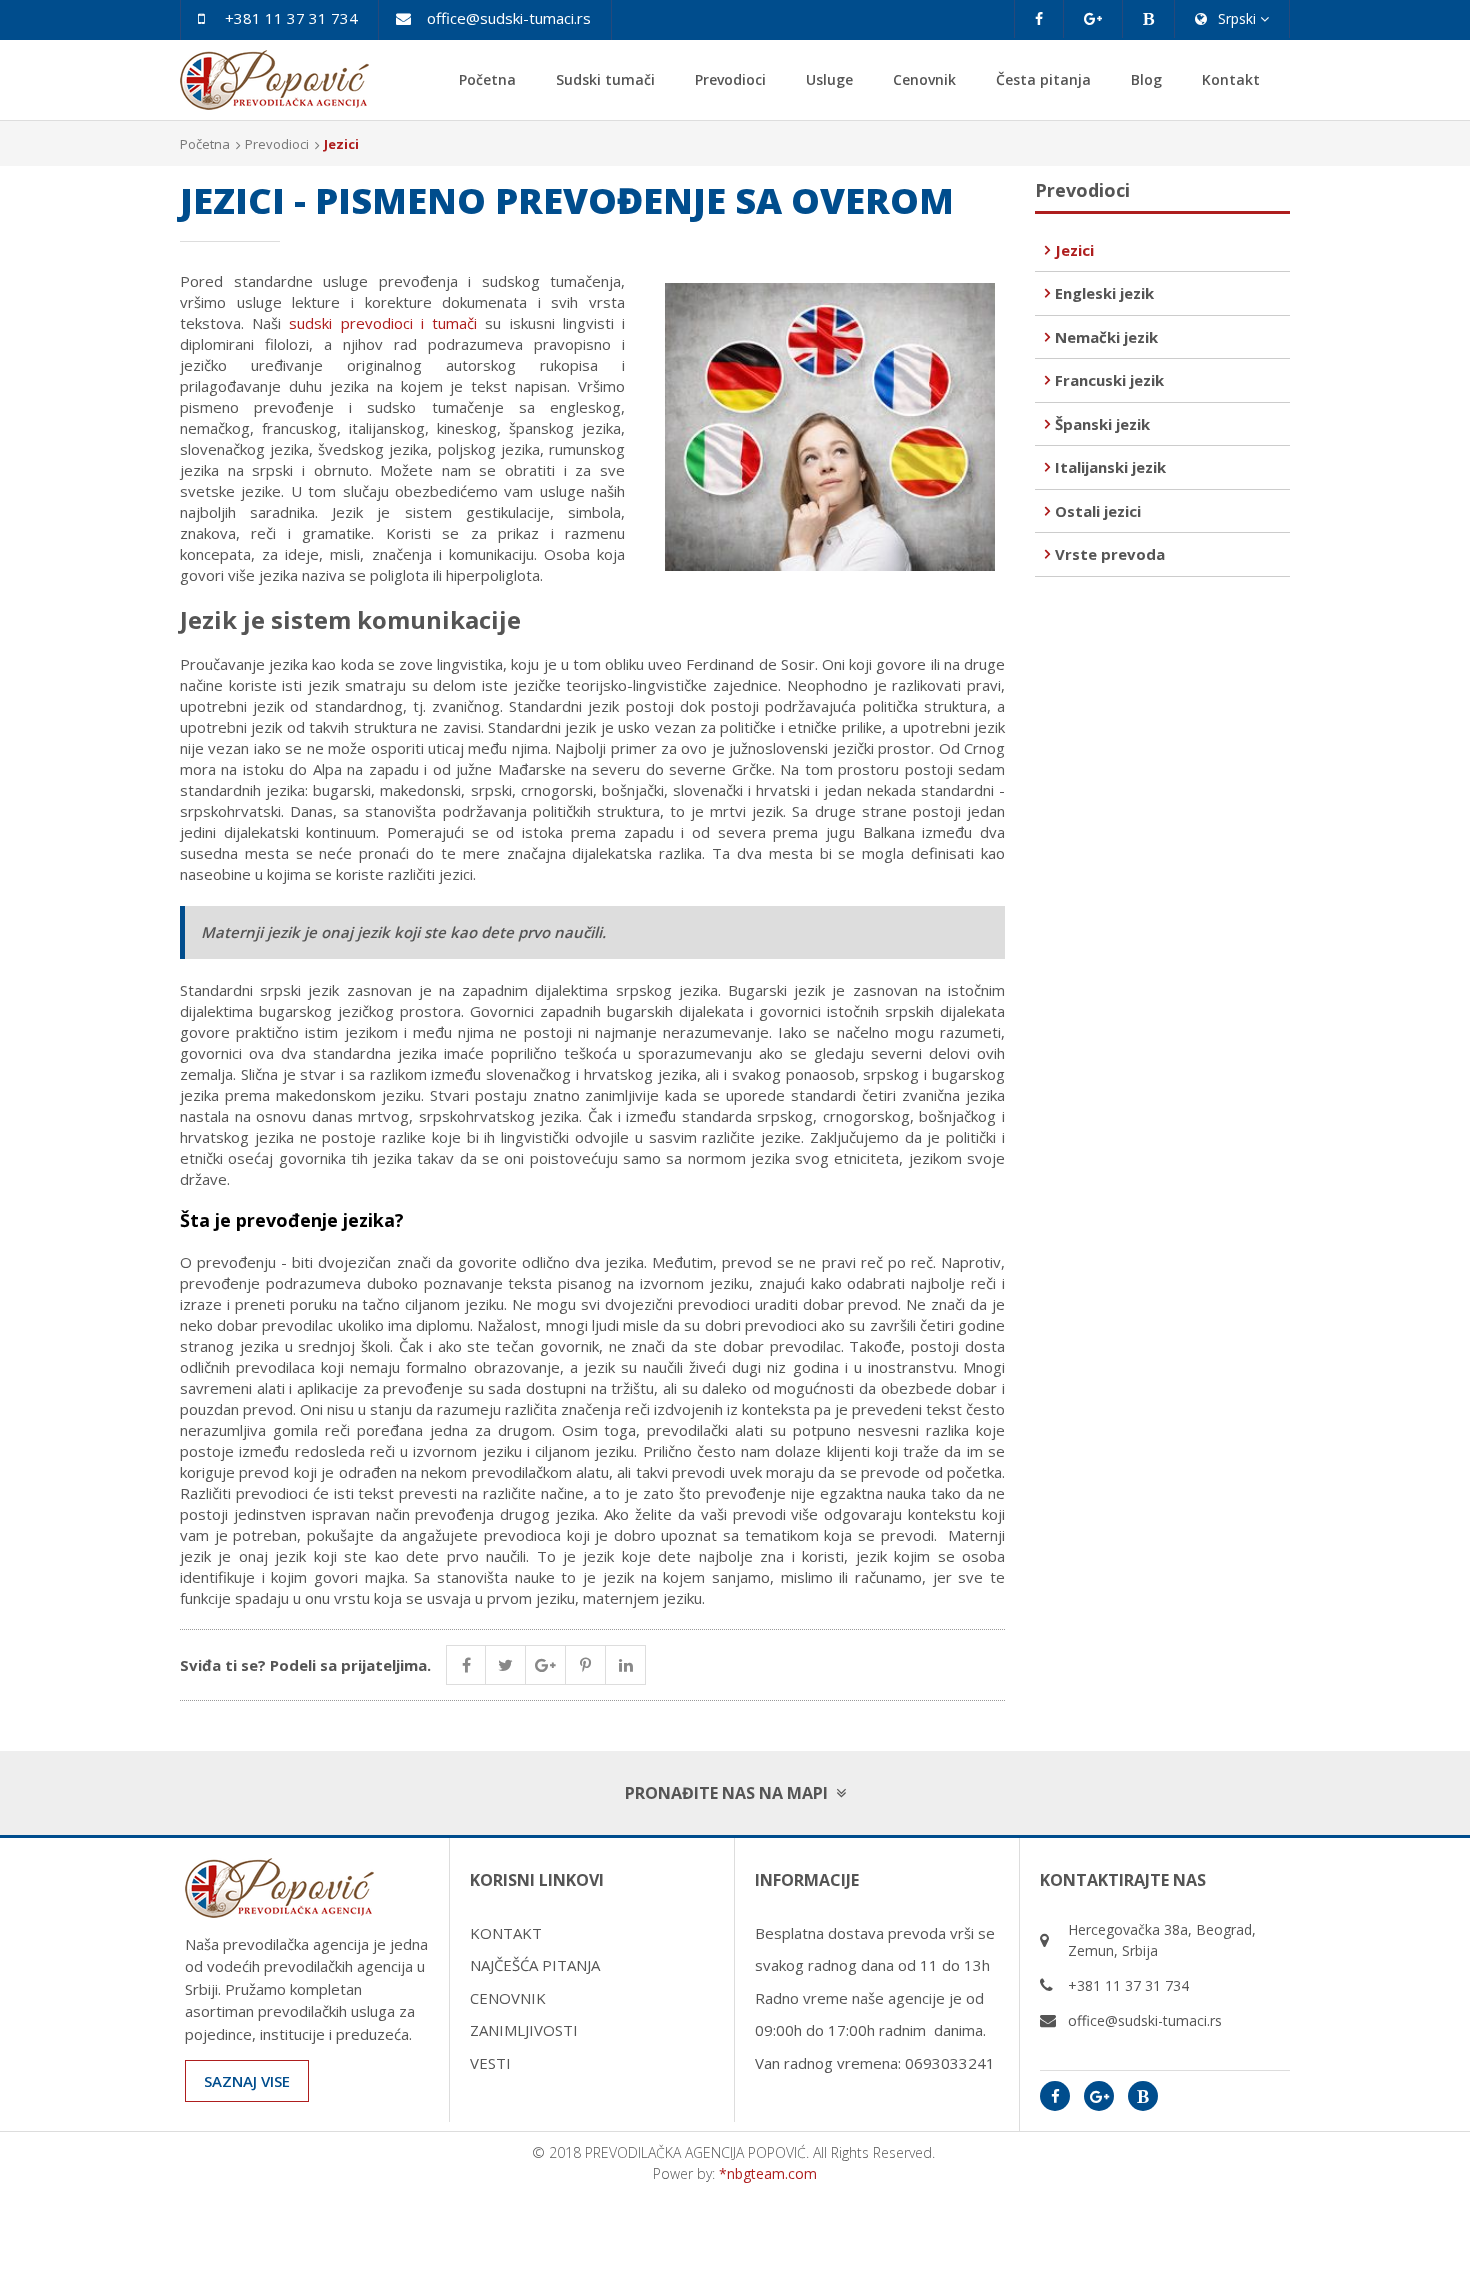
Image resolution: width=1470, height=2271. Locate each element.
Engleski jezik (1104, 293)
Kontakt (1231, 79)
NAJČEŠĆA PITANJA (535, 1965)
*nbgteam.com (768, 2173)
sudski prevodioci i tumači (383, 323)
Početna (487, 79)
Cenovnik (924, 79)
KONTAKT (506, 1933)
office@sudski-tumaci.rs (509, 18)
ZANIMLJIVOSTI (524, 2030)
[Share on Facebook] (466, 1665)
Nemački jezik (1106, 337)
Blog (1146, 79)
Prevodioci (730, 79)
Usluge (829, 79)
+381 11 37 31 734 (291, 18)
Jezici (1074, 250)
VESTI (490, 2063)
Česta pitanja (1043, 79)
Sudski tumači (605, 79)
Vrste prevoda (1110, 554)
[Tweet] (506, 1665)
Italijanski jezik (1110, 467)
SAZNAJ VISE (247, 2081)
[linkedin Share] (626, 1665)
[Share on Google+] (546, 1665)
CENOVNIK (508, 1998)
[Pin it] (586, 1665)
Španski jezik (1102, 424)
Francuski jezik (1109, 380)
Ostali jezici (1098, 511)
